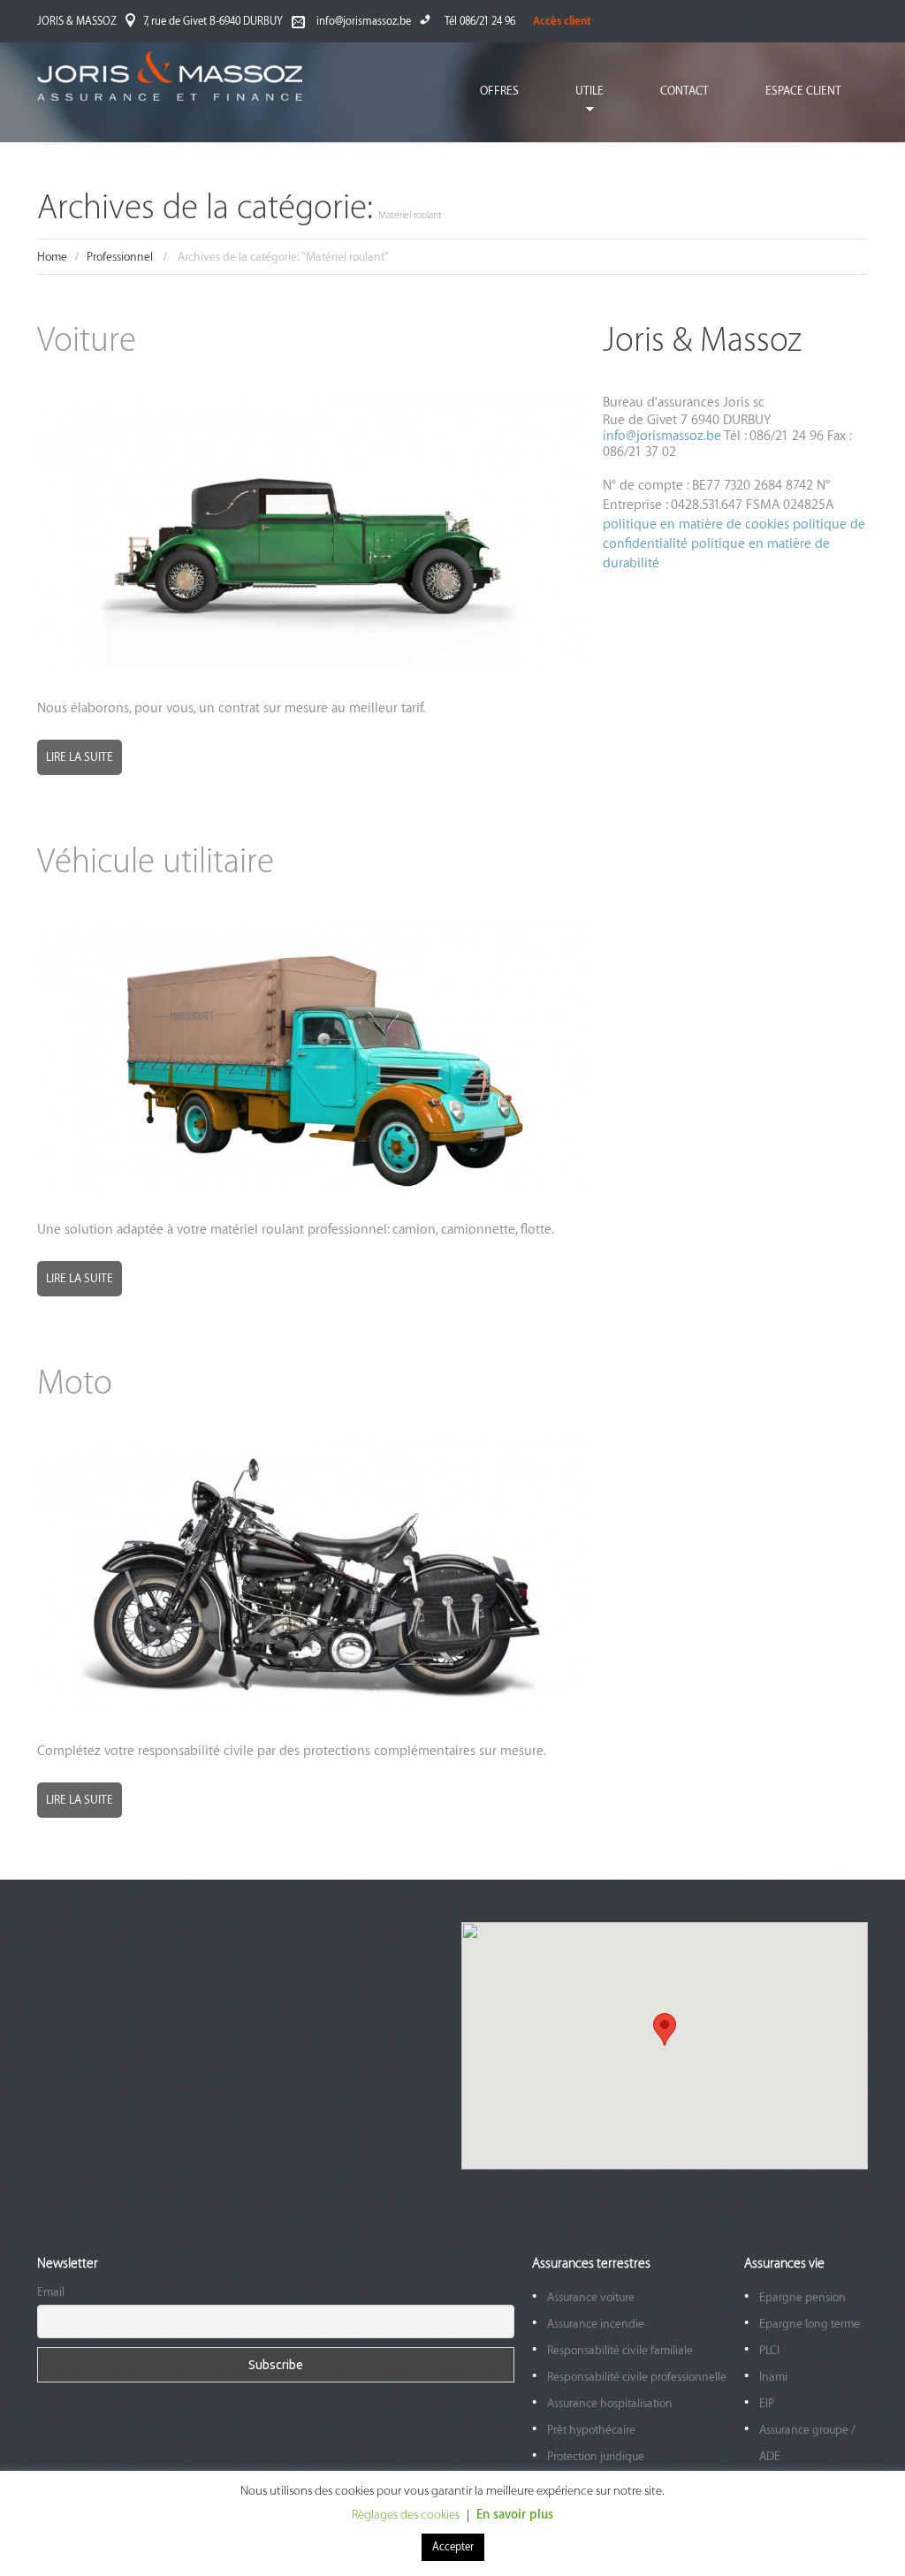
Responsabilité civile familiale (620, 2350)
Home (52, 257)
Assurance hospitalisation (610, 2403)
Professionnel (120, 257)
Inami (773, 2377)
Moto (75, 1383)
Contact (684, 91)
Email (51, 2292)
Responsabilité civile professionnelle (637, 2377)
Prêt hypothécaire (591, 2430)
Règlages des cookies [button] (406, 2515)
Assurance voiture (591, 2297)
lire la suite (80, 757)
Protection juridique (596, 2456)
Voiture (87, 341)
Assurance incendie (596, 2324)
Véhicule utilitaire (156, 862)
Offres (499, 91)
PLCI (769, 2350)
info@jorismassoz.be (364, 21)
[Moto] (311, 1576)
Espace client (803, 91)
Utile (576, 104)
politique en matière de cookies (698, 524)
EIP (767, 2403)
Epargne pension (802, 2297)
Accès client (562, 21)
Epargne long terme (810, 2324)
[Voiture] (311, 533)
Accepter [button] (453, 2547)
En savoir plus (515, 2515)
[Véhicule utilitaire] (311, 1054)
